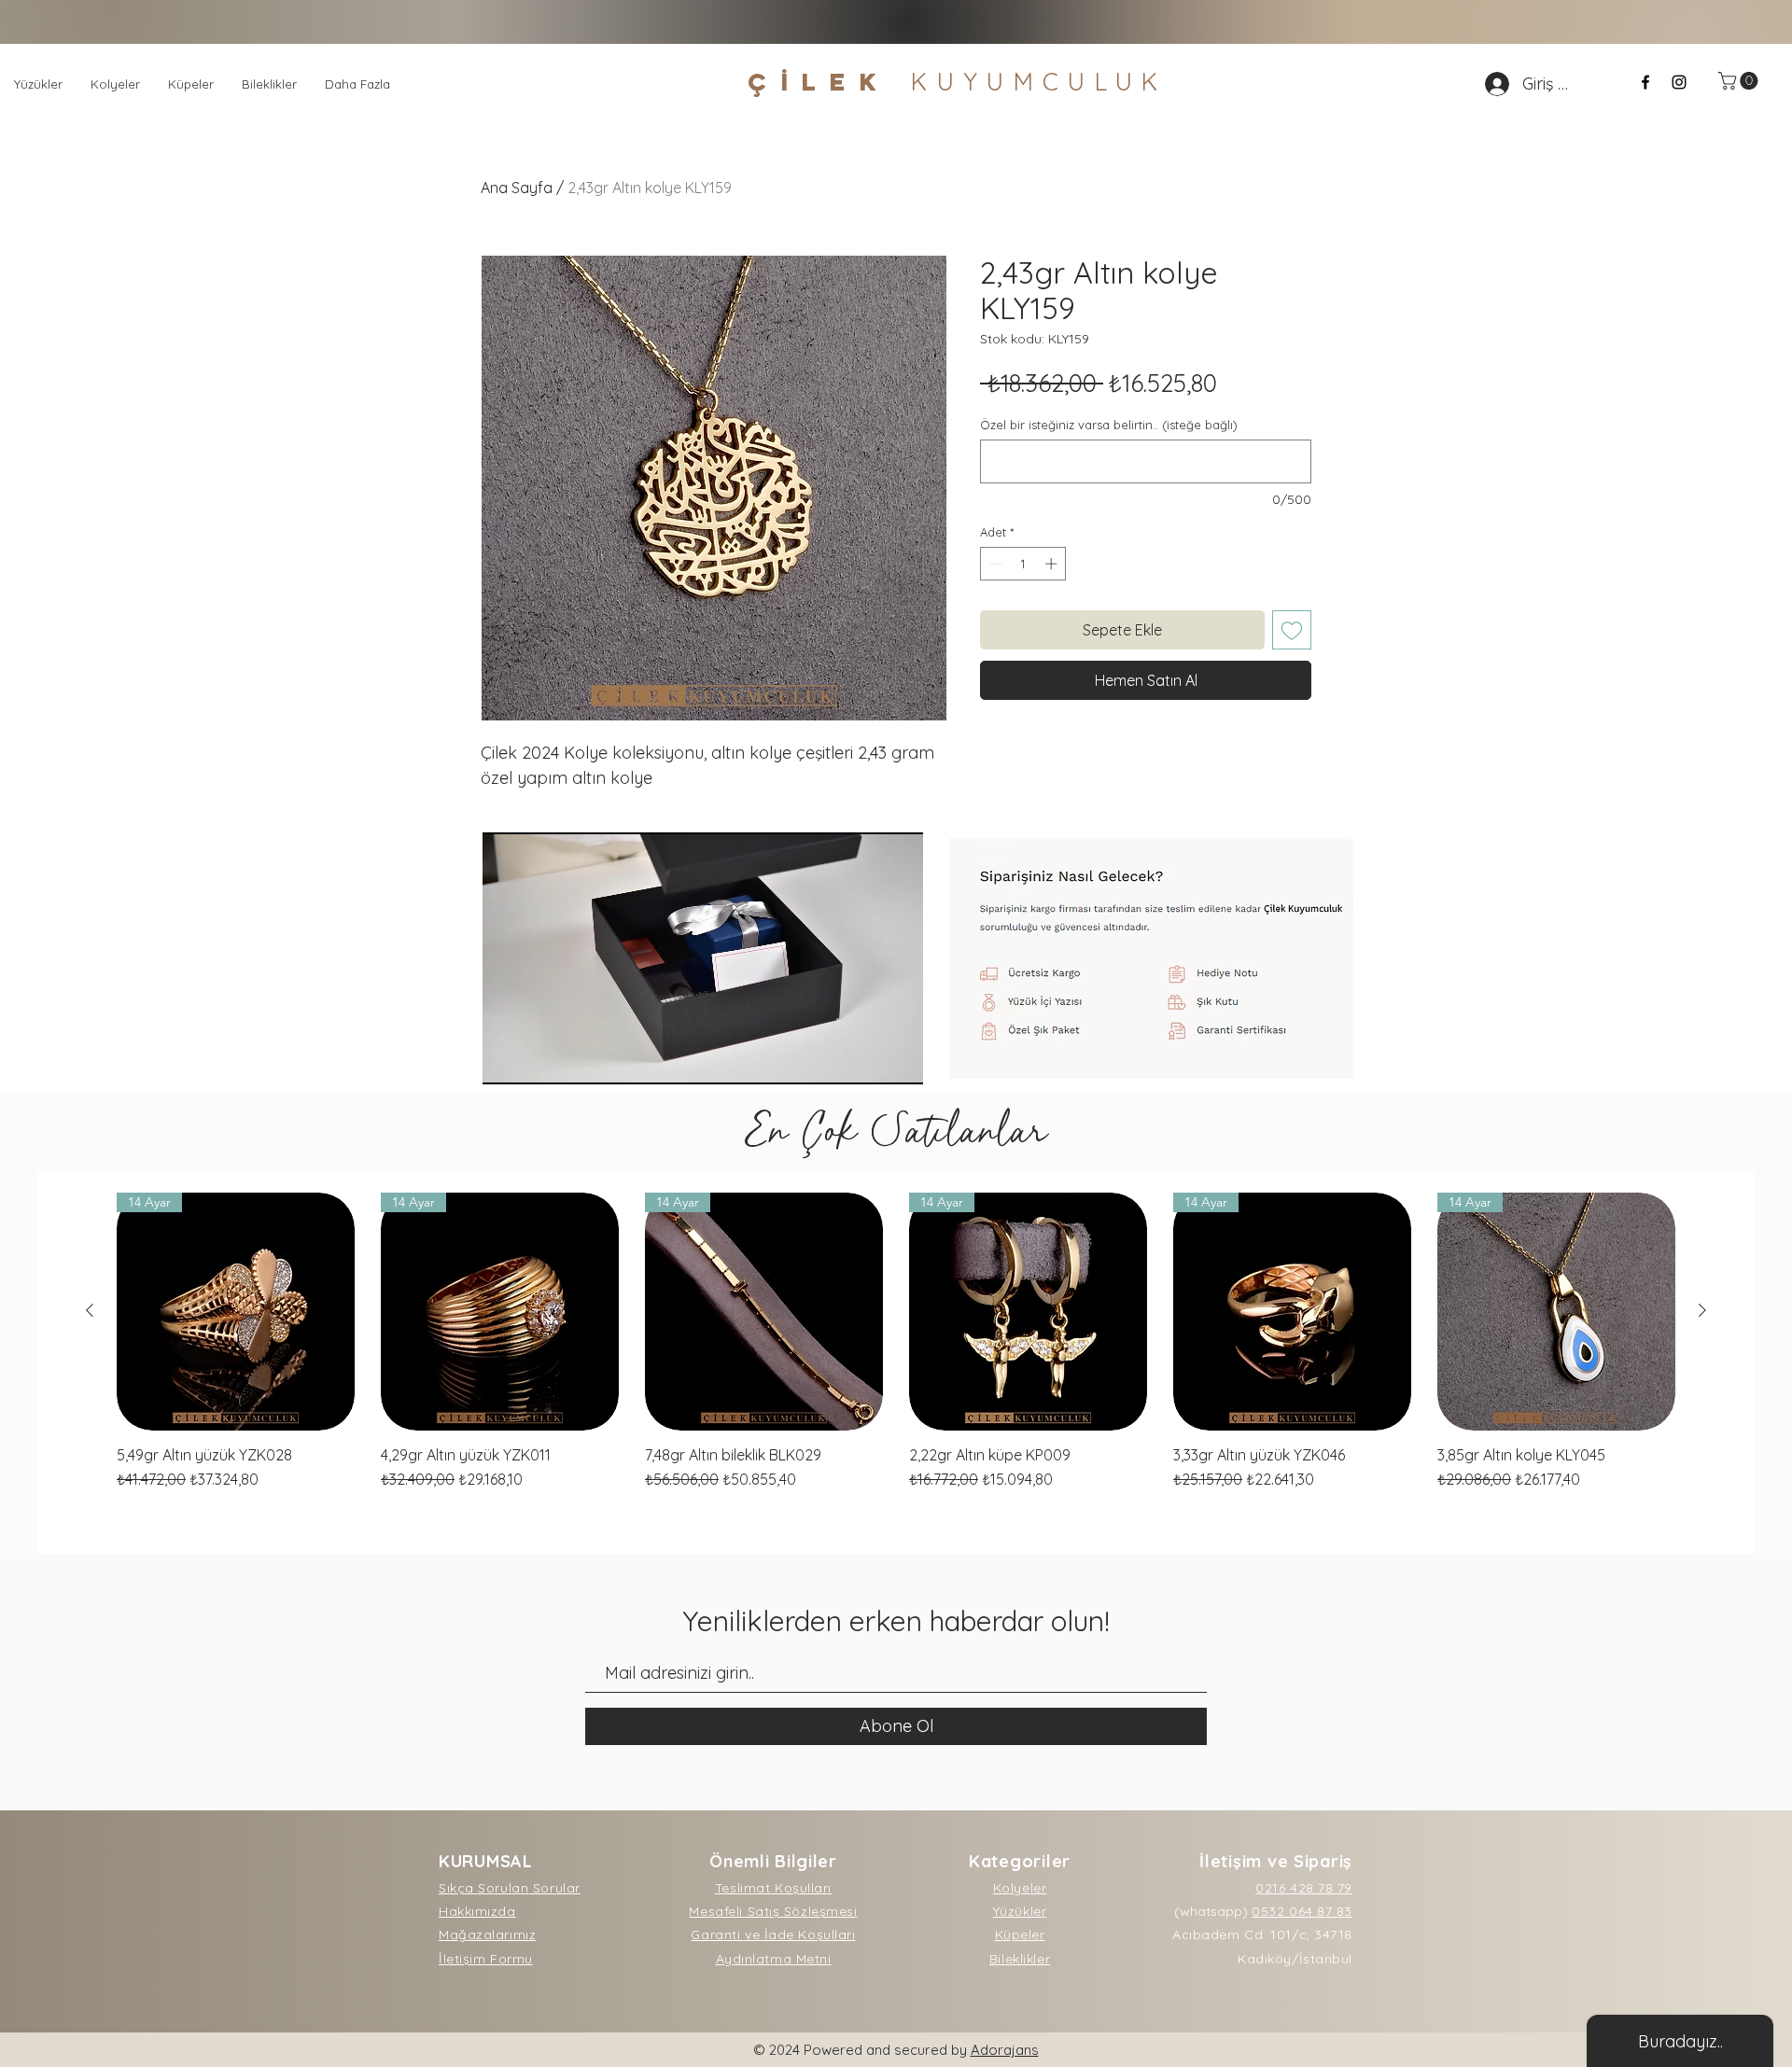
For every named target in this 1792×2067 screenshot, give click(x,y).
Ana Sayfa (517, 188)
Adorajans (1005, 2050)
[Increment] (1053, 564)
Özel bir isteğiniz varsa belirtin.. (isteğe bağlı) (1109, 425)
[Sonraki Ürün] (1702, 1310)
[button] (1740, 81)
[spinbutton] (1023, 564)
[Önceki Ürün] (90, 1310)
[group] (896, 1341)
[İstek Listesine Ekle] (1292, 630)
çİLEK (958, 82)
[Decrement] (994, 564)
